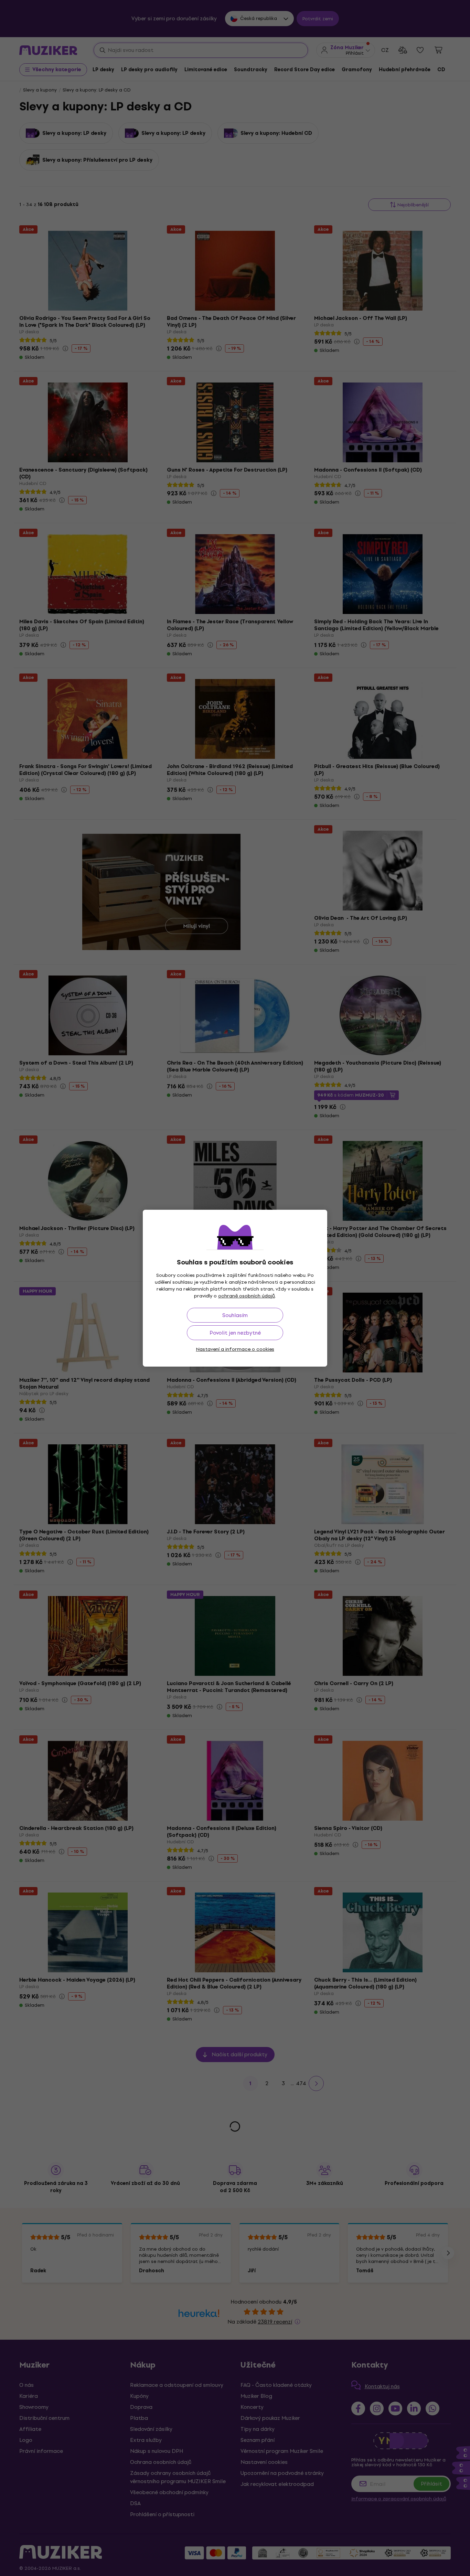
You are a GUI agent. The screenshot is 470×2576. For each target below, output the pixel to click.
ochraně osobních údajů (247, 1296)
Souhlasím (235, 1315)
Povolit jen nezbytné (235, 1333)
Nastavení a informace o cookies (235, 1349)
